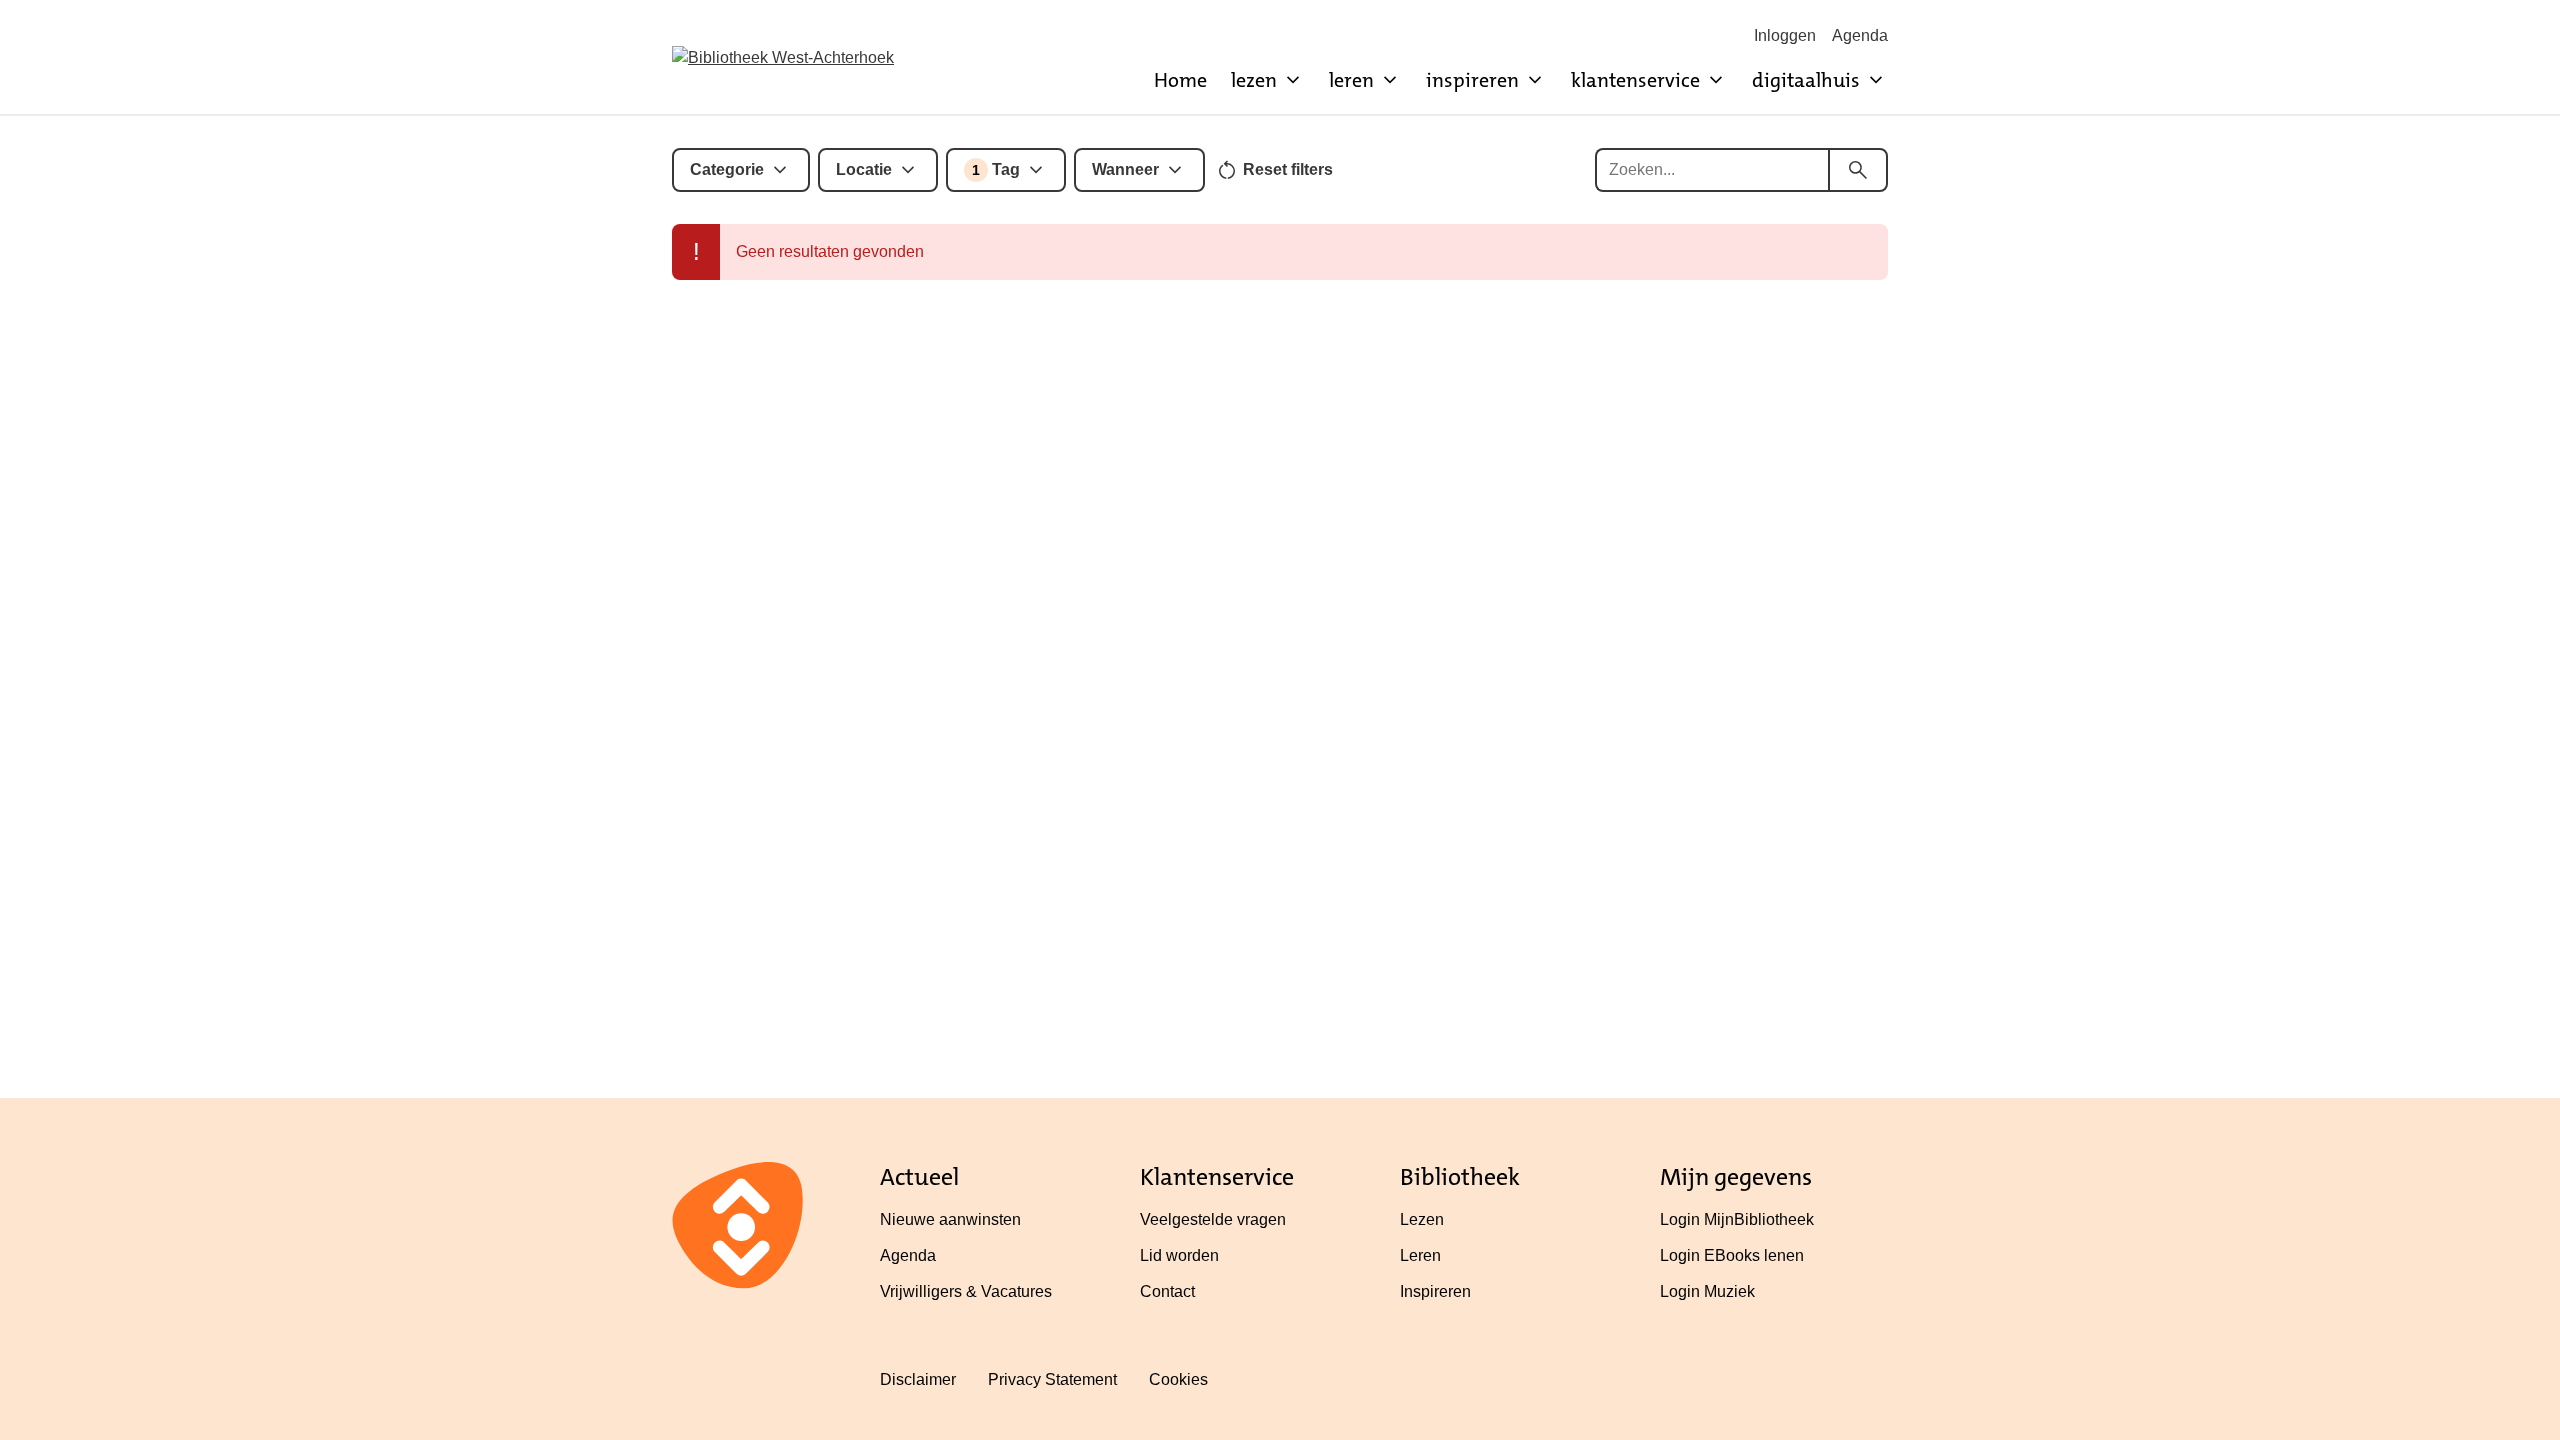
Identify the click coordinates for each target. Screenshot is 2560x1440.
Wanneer (1125, 169)
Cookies (1178, 1379)
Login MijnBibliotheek (1737, 1219)
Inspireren (1435, 1291)
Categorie (727, 169)
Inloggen (1785, 35)
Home (1180, 80)
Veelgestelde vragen (1213, 1219)
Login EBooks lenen (1732, 1255)
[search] (1858, 170)
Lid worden (1179, 1255)
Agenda (1860, 35)
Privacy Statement (1052, 1379)
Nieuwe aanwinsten (950, 1219)
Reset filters (1288, 169)
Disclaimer (918, 1379)
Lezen (1422, 1219)
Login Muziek (1707, 1291)
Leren (1420, 1255)
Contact (1167, 1291)
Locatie (864, 169)
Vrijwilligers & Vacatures (966, 1291)
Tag (996, 169)
